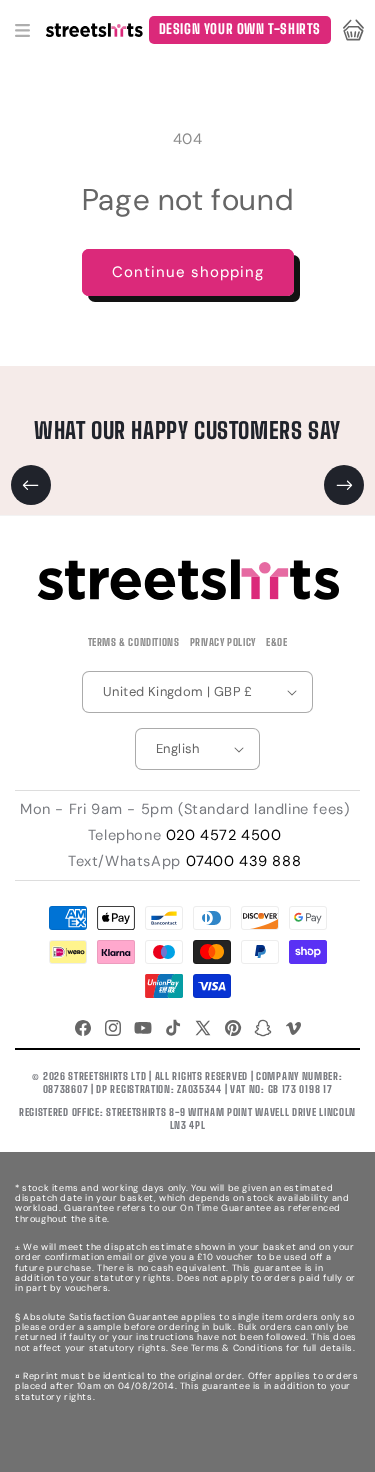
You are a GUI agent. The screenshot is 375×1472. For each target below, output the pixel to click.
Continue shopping (188, 272)
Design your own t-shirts (240, 29)
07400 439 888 (244, 861)
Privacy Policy (223, 642)
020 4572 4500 (224, 835)
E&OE (276, 642)
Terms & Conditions (134, 642)
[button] (22, 30)
